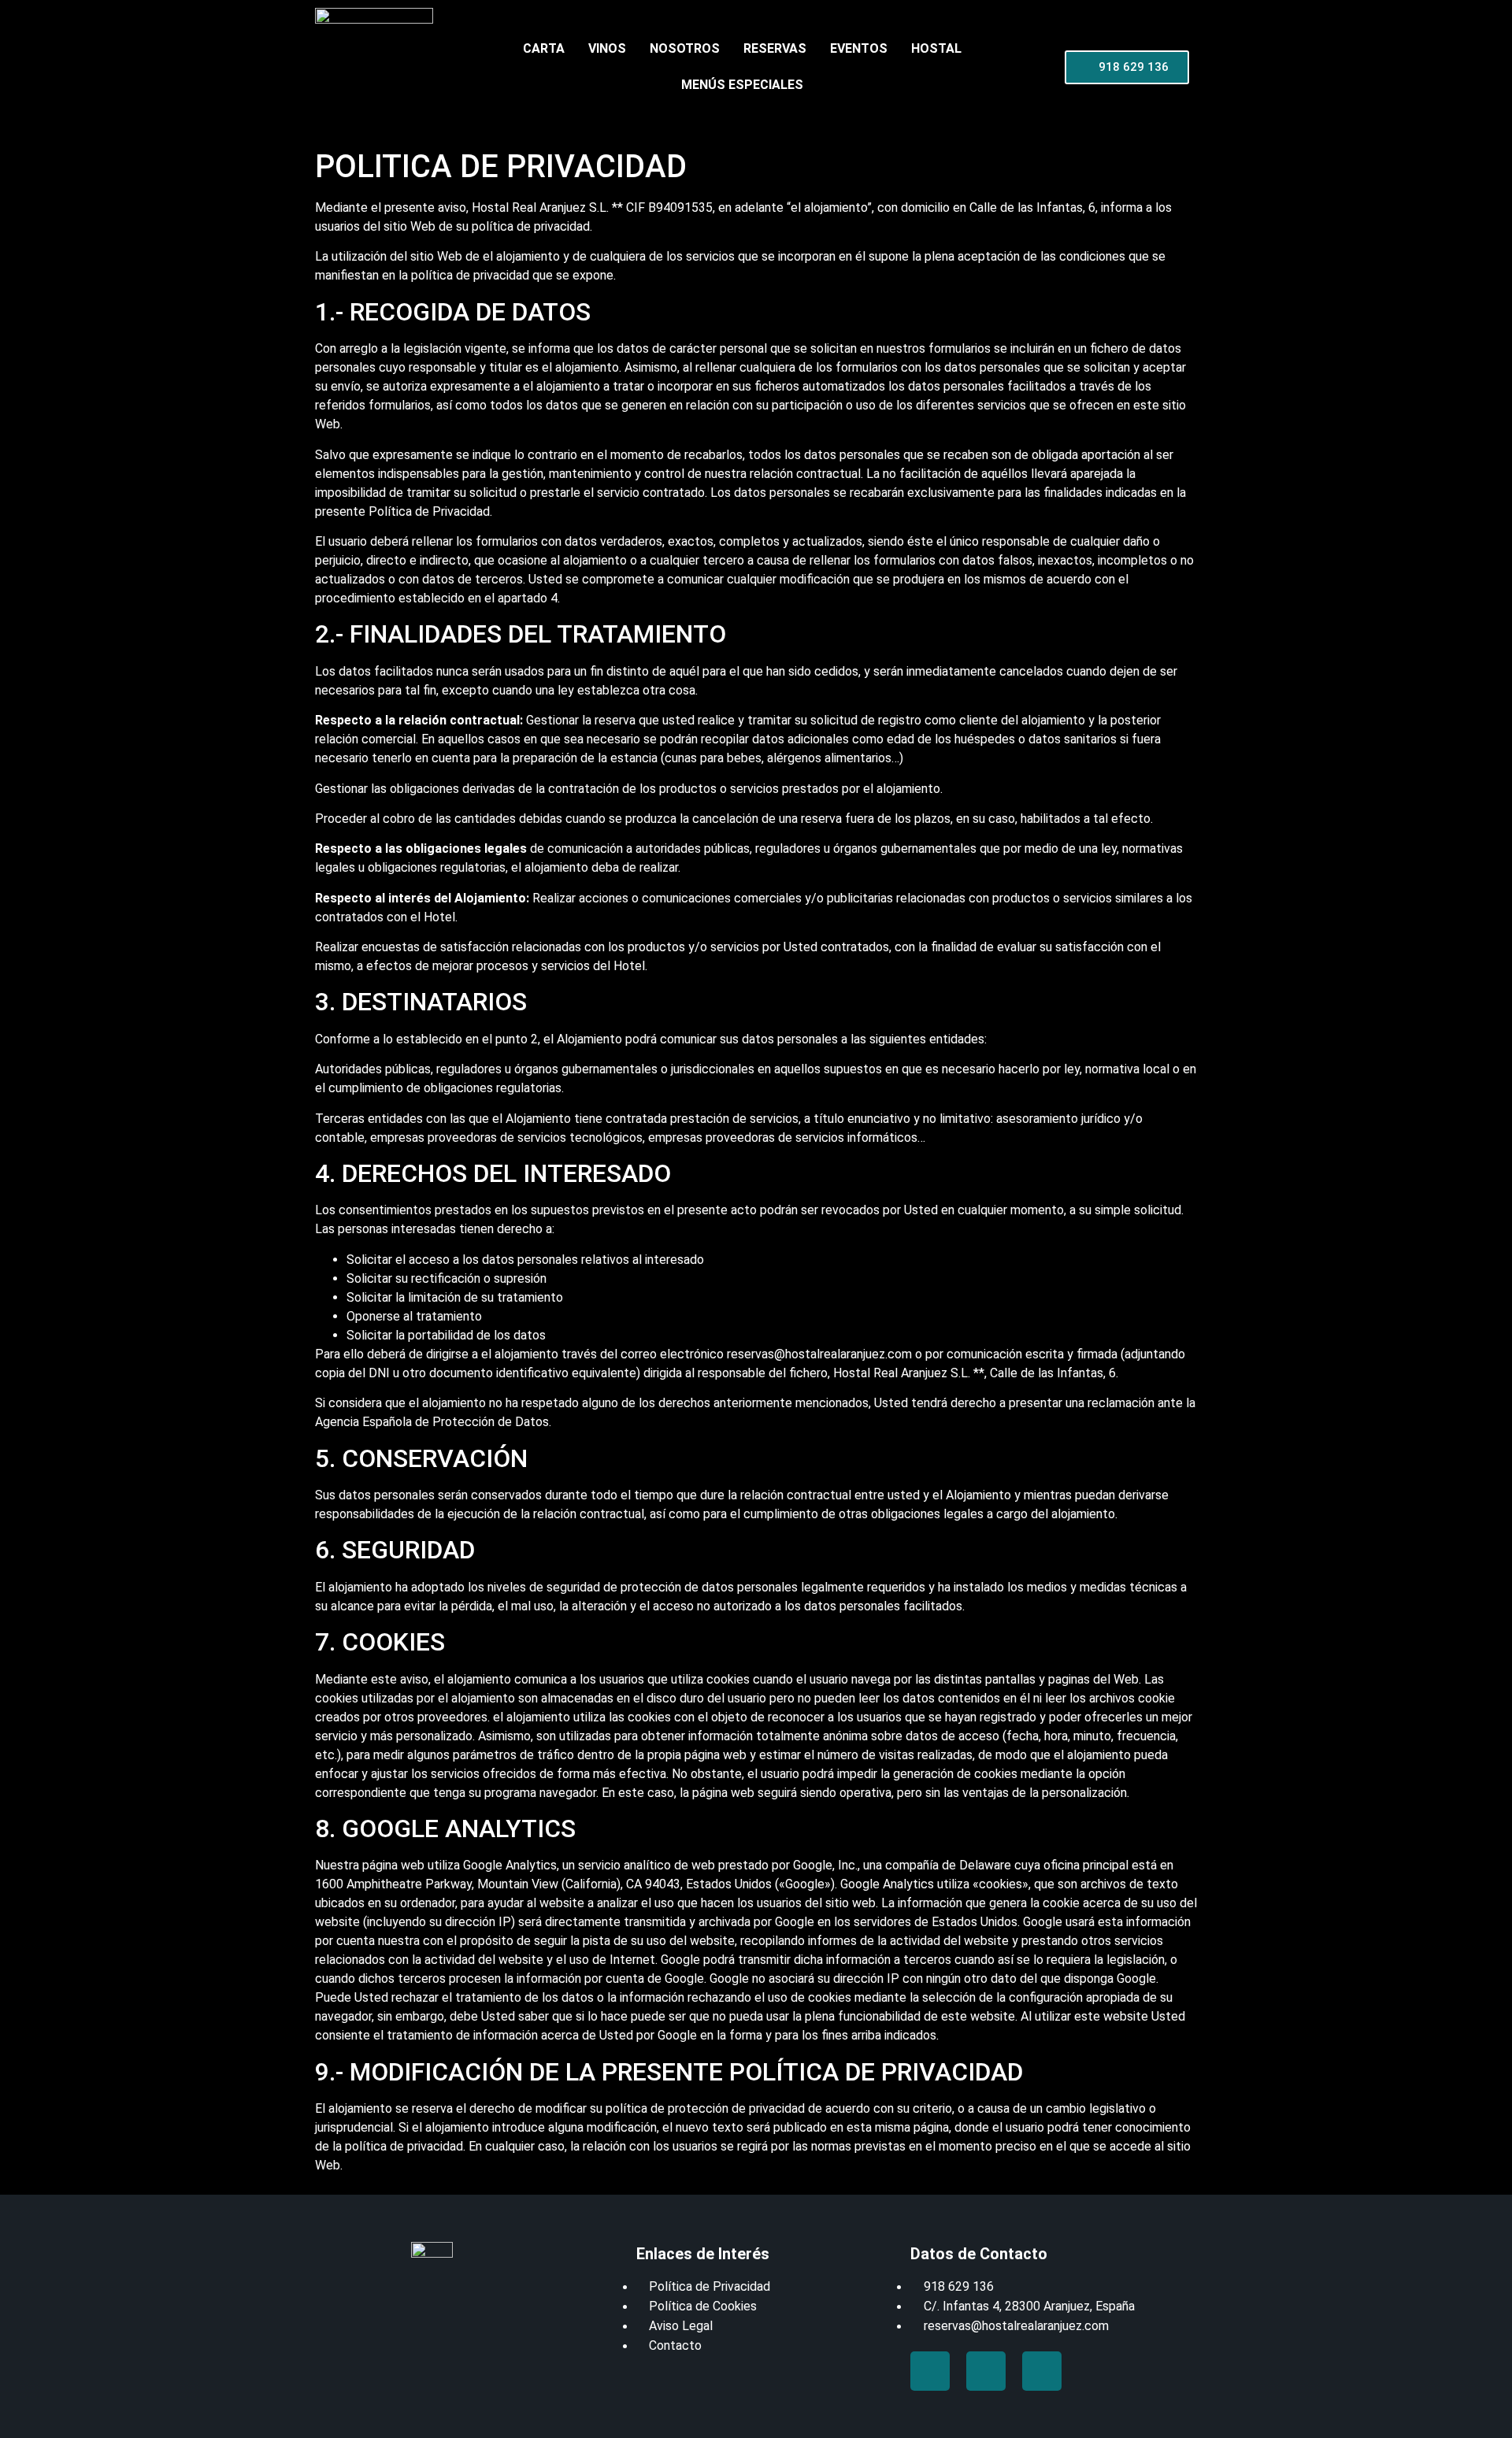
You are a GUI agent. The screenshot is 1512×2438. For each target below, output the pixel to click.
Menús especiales (742, 85)
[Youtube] (986, 2371)
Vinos (607, 48)
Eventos (859, 48)
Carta (544, 48)
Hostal (936, 48)
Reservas (775, 48)
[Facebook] (930, 2371)
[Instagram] (1042, 2371)
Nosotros (685, 48)
